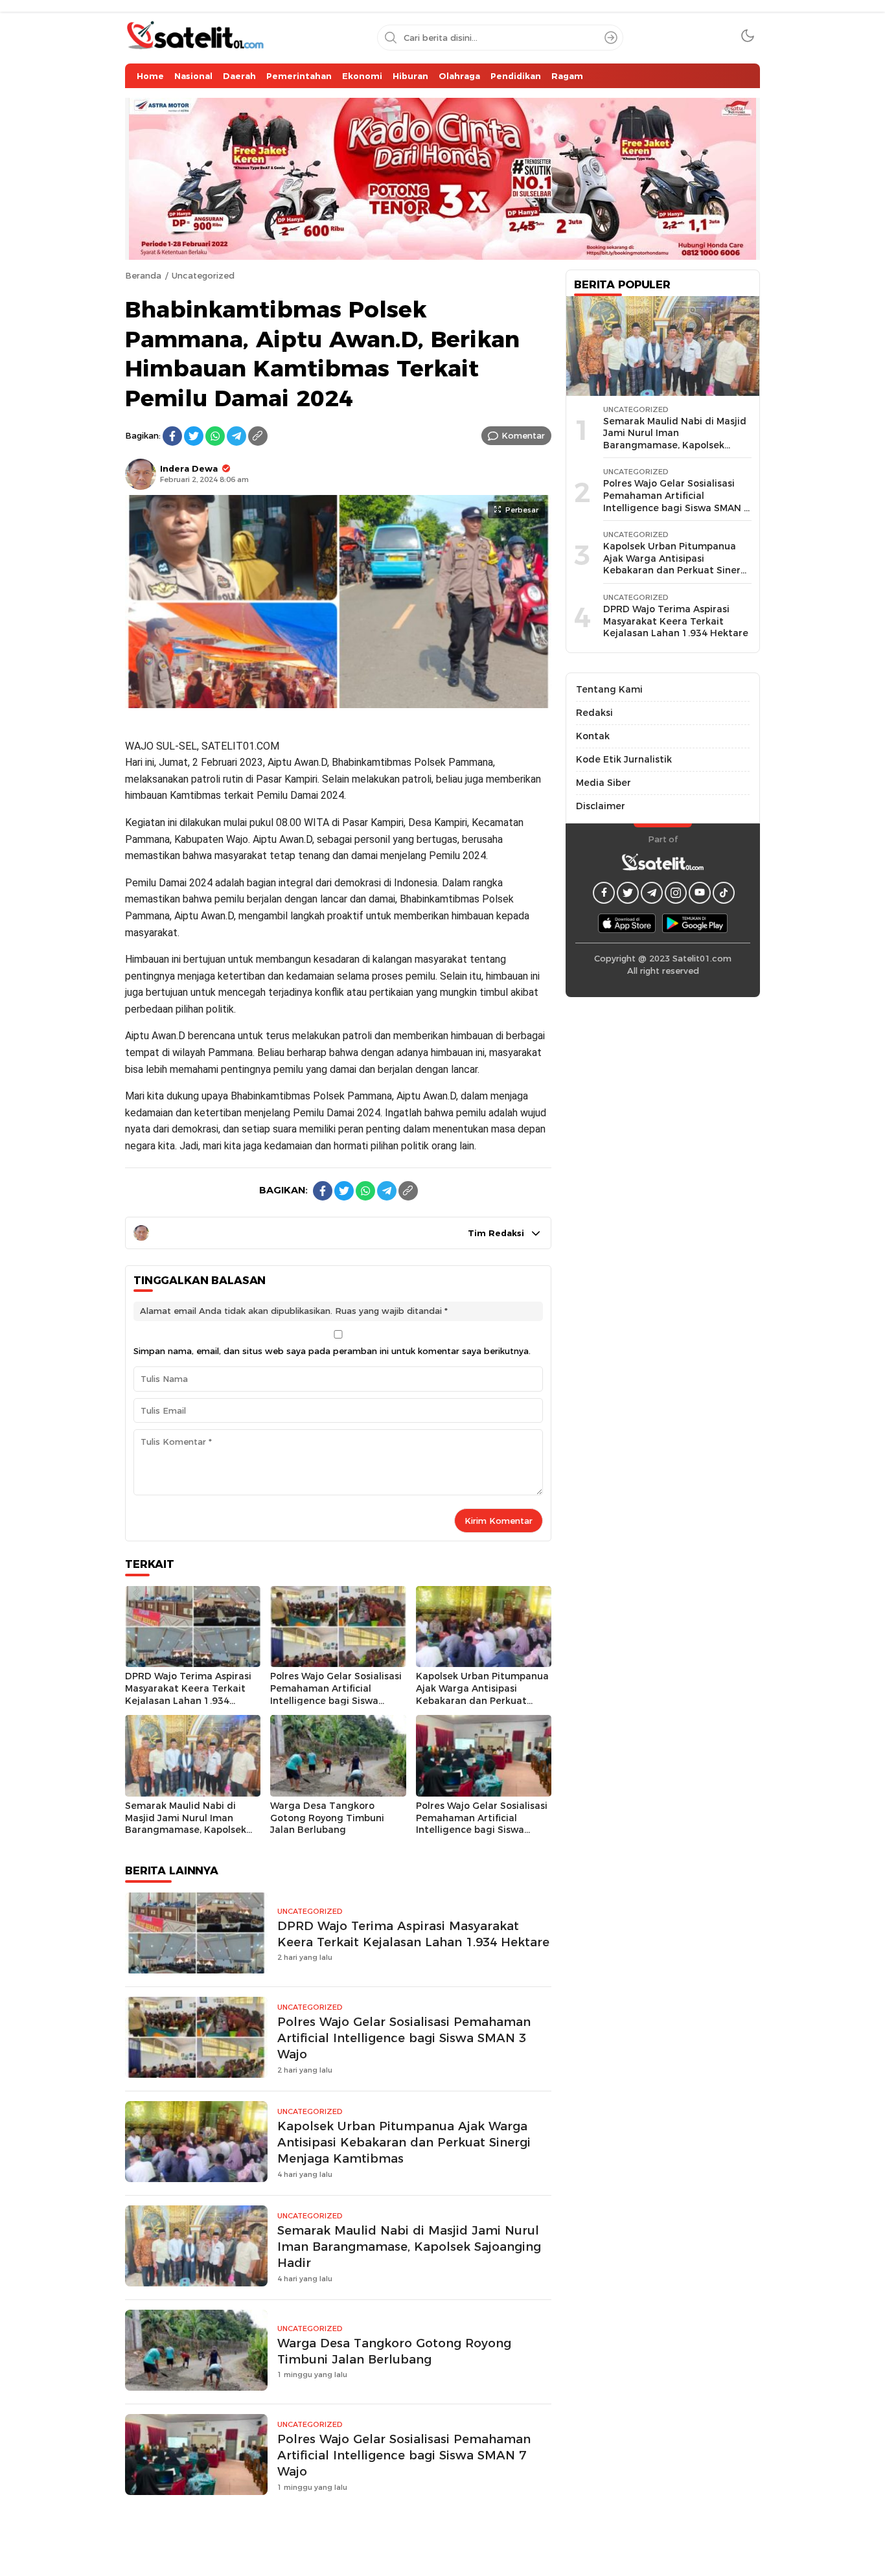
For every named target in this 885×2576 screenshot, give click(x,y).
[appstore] (627, 923)
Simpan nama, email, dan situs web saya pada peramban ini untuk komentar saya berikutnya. (332, 1351)
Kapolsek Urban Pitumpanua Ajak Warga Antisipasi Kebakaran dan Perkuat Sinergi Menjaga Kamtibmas (482, 1694)
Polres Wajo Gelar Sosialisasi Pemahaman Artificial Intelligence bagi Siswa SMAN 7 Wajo (482, 1824)
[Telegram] (236, 436)
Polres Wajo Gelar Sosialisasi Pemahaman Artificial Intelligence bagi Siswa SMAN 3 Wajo (336, 1694)
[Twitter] (194, 436)
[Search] (611, 38)
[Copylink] (258, 436)
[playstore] (695, 923)
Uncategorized (203, 275)
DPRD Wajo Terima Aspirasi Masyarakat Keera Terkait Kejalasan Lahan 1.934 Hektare (188, 1694)
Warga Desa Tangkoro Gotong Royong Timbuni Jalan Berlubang (327, 1818)
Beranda (143, 275)
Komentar (523, 435)
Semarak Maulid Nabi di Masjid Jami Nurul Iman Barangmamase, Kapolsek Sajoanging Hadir (186, 1824)
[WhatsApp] (215, 436)
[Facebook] (172, 436)
